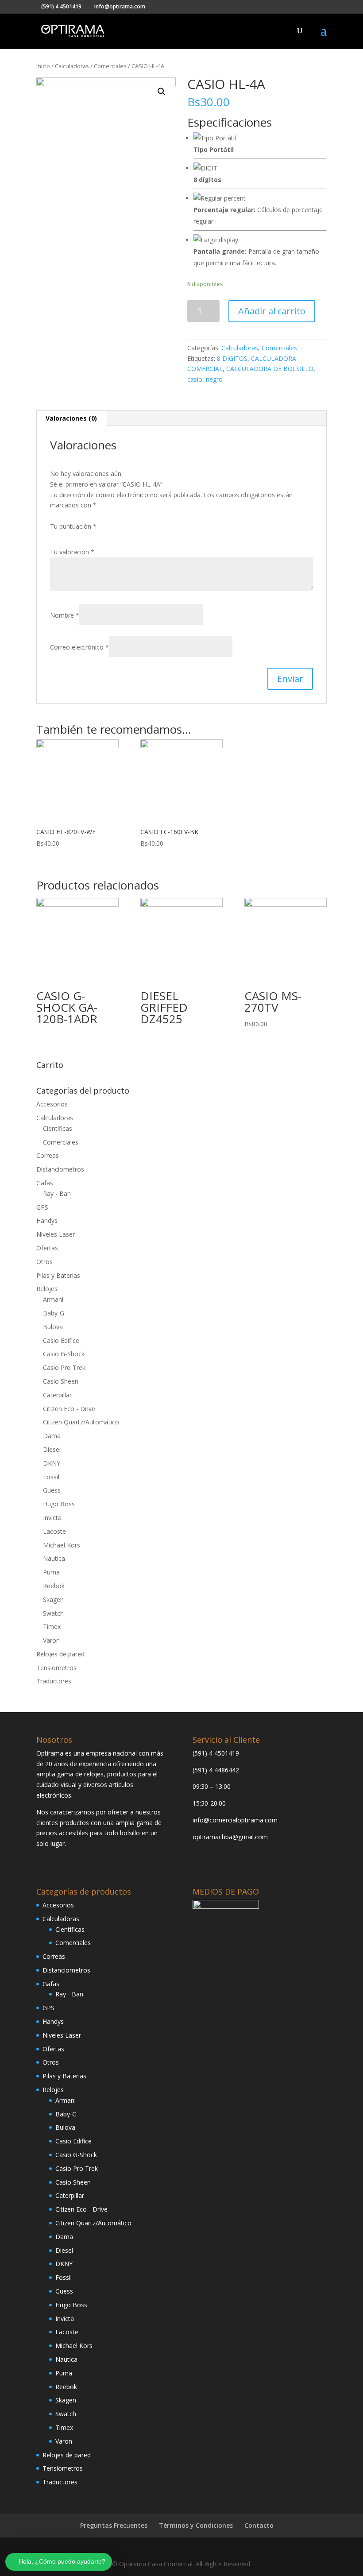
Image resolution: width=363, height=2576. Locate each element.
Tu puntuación (73, 526)
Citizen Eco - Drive (69, 1409)
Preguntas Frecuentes (114, 2525)
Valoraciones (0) (71, 418)
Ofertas (47, 1248)
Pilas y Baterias (58, 1275)
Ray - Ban (57, 1193)
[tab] (71, 418)
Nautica (54, 1558)
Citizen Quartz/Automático (81, 1422)
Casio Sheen (61, 1381)
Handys (47, 1220)
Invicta (52, 1518)
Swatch (53, 1613)
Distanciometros (60, 1169)
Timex (52, 1626)
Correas (48, 1155)
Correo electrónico (79, 647)
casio (195, 379)
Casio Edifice (61, 1340)
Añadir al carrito (272, 311)
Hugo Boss (59, 1504)
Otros (44, 1262)
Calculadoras (72, 66)
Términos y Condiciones (196, 2525)
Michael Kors (62, 1545)
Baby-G (54, 1313)
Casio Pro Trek (64, 1367)
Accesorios (52, 1104)
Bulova (53, 1327)
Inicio (43, 66)
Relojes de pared (60, 1654)
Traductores (54, 1681)
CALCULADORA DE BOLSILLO (270, 369)
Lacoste (54, 1531)
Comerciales (110, 66)
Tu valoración (72, 552)
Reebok (54, 1586)
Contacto (259, 2525)
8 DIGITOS (232, 358)
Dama (52, 1436)
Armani (53, 1299)
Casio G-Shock (64, 1354)
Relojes (47, 1289)
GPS (42, 1207)
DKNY (52, 1463)
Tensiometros (56, 1668)
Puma (51, 1572)
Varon (51, 1640)
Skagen (53, 1599)
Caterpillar (57, 1395)
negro (214, 379)
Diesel (52, 1449)
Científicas (58, 1128)
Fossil (51, 1477)
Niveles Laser (56, 1234)
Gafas (45, 1183)
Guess (52, 1490)
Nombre (65, 615)
